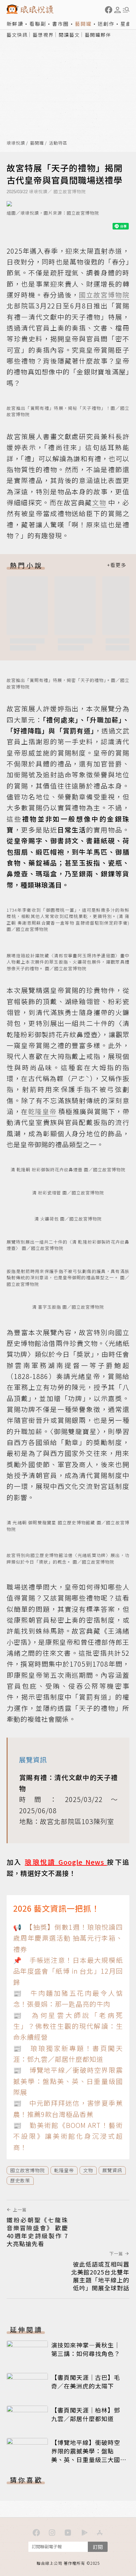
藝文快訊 (17, 35)
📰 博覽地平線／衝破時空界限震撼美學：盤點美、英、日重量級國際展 (68, 2081)
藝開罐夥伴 (98, 35)
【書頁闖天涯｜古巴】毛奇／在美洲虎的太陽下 (86, 2382)
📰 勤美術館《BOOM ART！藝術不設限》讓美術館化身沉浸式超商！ (68, 2136)
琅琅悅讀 (16, 143)
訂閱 (98, 2547)
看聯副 (38, 24)
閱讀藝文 (69, 35)
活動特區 (58, 143)
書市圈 (61, 24)
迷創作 (106, 24)
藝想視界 (43, 35)
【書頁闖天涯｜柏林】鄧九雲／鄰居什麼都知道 (86, 2414)
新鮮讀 (15, 24)
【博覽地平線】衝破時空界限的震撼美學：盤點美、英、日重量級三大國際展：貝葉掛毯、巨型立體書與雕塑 (86, 2459)
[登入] (118, 10)
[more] (117, 565)
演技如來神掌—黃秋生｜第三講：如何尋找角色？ (86, 2349)
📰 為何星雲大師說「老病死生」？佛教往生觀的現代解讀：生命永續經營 (68, 2026)
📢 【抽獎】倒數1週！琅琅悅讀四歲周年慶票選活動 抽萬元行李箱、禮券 (68, 1938)
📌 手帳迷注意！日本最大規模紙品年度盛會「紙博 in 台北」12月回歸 (68, 1971)
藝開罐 (83, 24)
